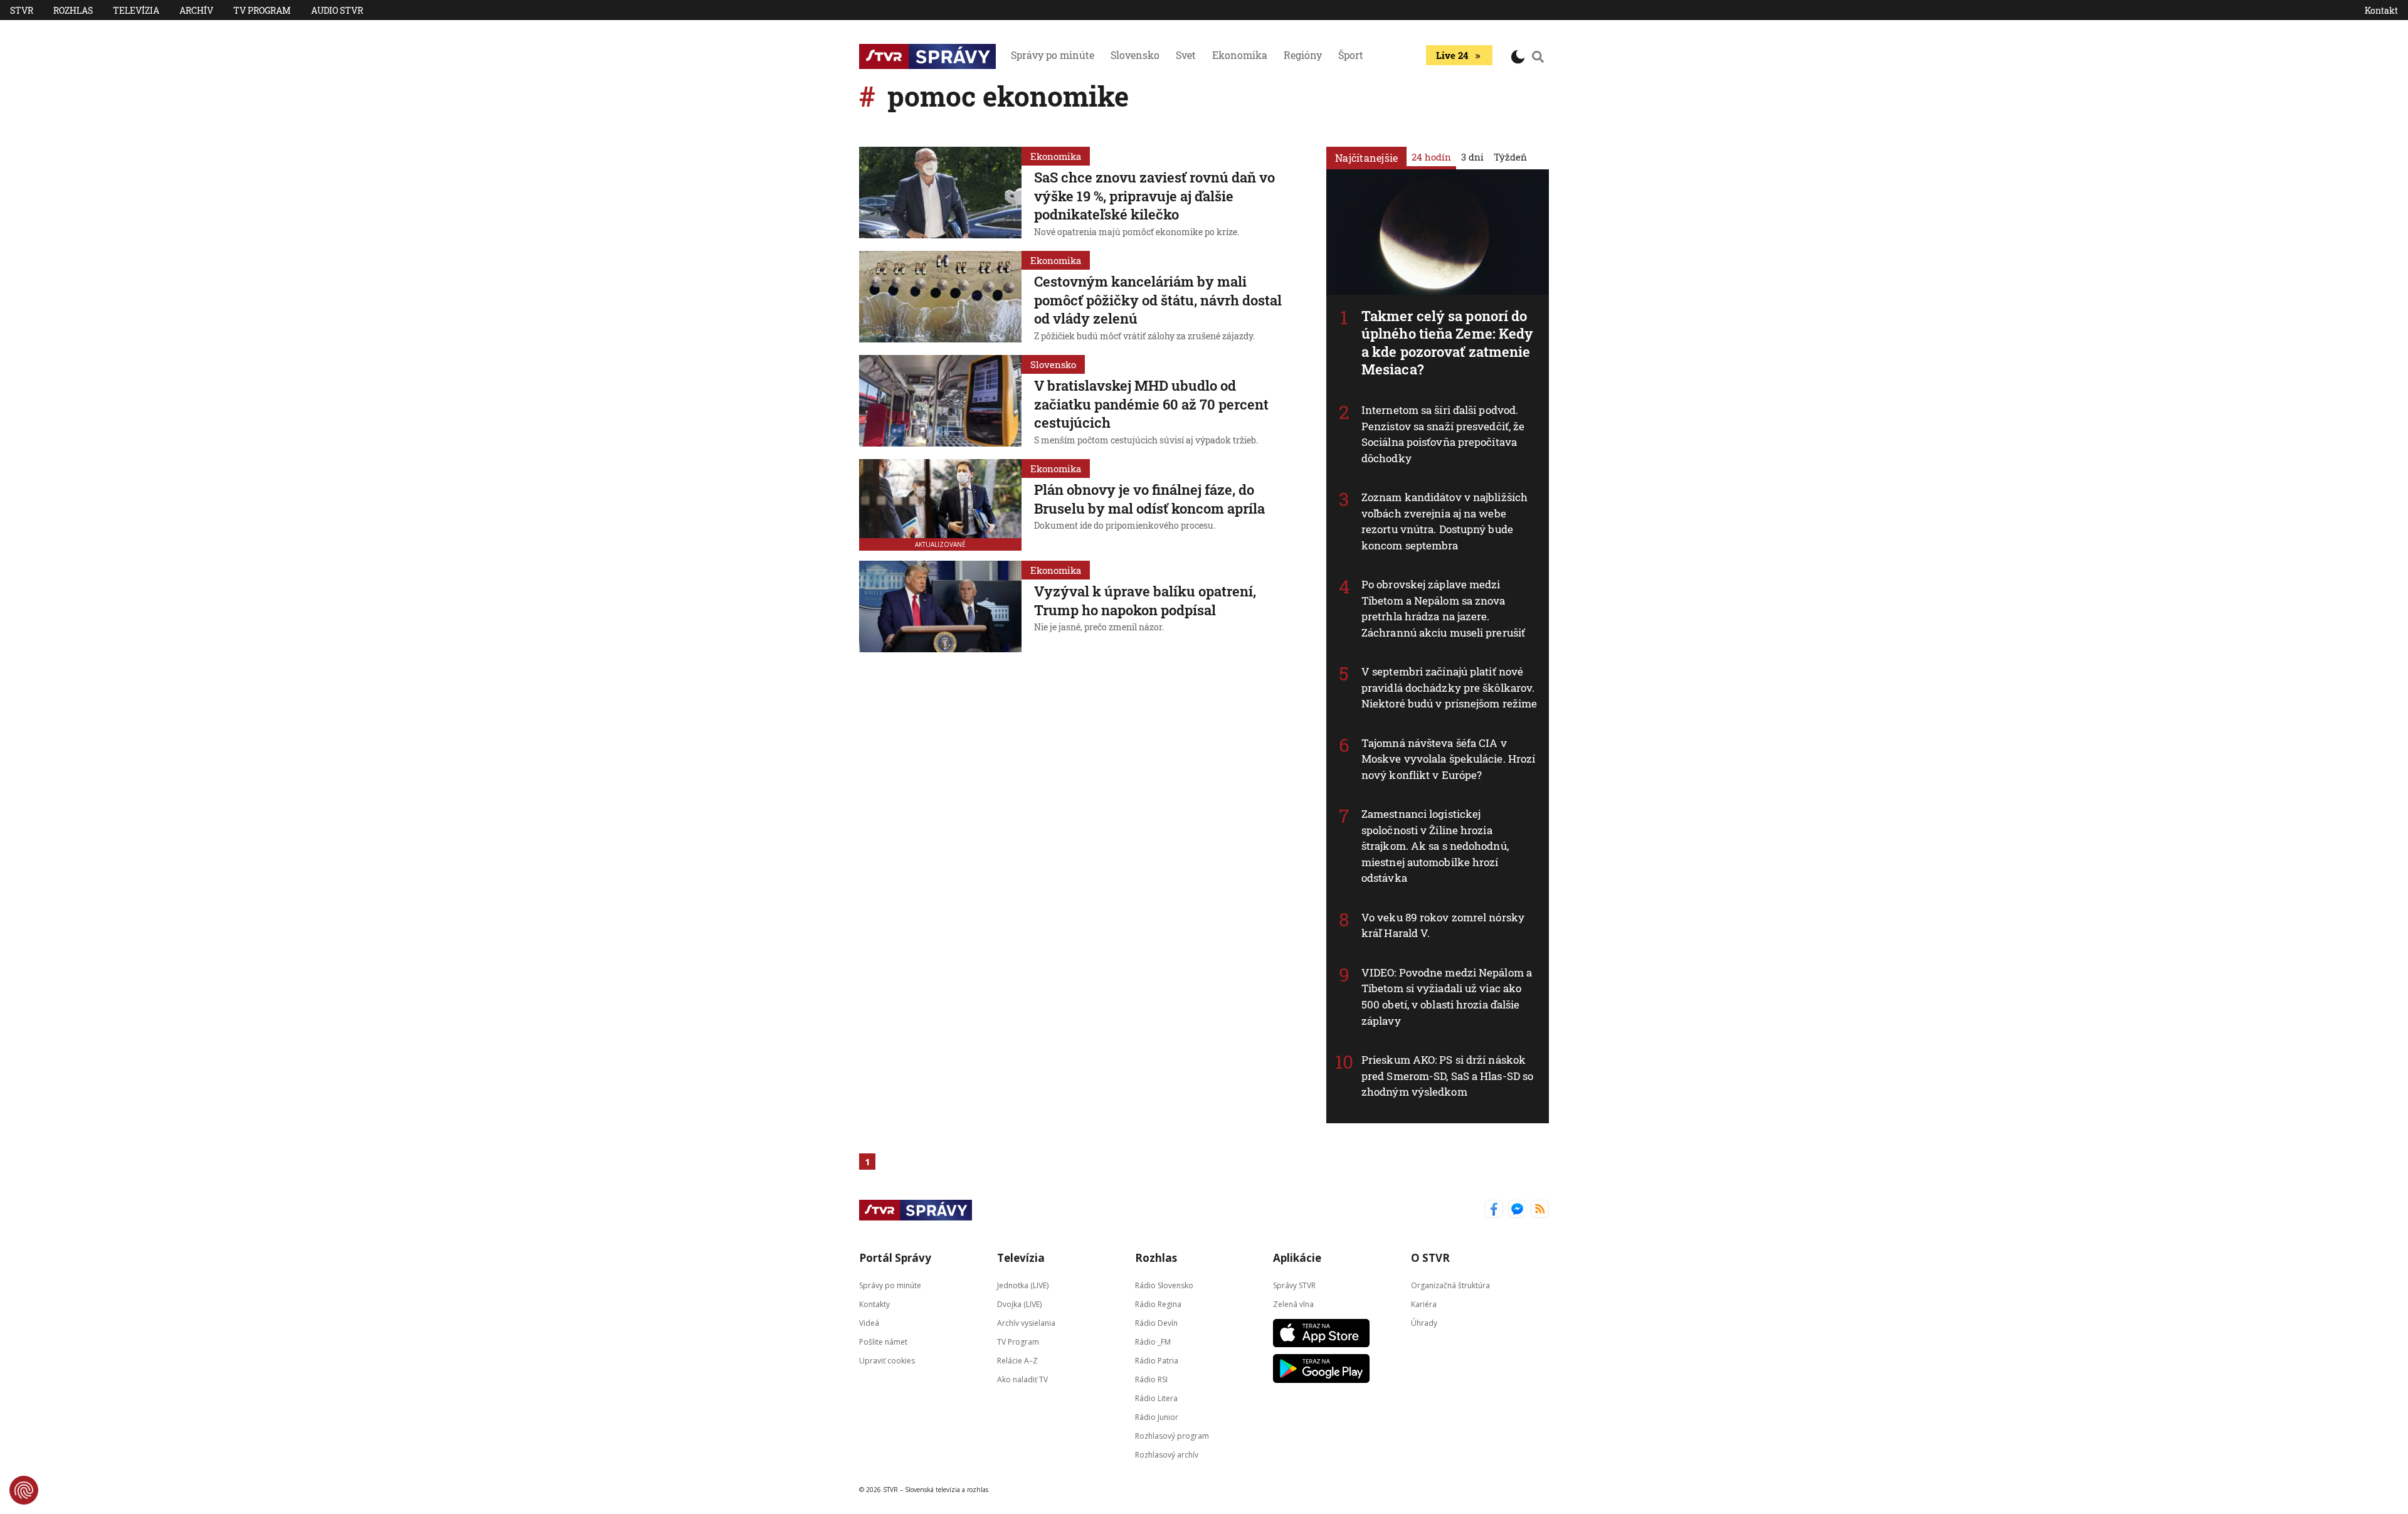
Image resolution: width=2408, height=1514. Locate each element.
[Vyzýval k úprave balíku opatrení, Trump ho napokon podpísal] (940, 606)
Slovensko (1135, 55)
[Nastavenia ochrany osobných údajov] (24, 1490)
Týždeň (1510, 157)
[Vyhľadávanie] (1538, 56)
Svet (1186, 55)
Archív (196, 10)
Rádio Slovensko (1164, 1285)
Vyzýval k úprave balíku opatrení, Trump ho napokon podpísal (1145, 601)
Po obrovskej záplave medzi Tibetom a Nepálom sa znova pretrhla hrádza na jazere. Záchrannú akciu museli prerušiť (1443, 608)
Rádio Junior (1157, 1416)
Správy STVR (1294, 1285)
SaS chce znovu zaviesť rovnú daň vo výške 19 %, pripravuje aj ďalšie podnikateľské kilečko (1154, 196)
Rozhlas (73, 10)
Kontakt (2381, 10)
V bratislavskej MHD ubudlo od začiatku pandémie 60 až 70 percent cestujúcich (1151, 404)
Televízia (136, 10)
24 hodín (1431, 157)
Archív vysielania (1026, 1322)
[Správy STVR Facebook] (1494, 1210)
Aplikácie (1297, 1258)
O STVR (1430, 1258)
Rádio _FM (1153, 1341)
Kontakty (874, 1304)
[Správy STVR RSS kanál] (1540, 1210)
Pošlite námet (883, 1341)
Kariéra (1424, 1304)
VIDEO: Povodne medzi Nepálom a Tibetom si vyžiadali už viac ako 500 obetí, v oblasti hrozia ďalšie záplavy (1447, 997)
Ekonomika (1240, 55)
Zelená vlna (1293, 1304)
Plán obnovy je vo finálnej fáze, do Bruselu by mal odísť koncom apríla (1149, 499)
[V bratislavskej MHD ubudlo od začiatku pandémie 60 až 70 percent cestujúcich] (940, 402)
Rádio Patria (1157, 1360)
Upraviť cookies (887, 1360)
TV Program (262, 10)
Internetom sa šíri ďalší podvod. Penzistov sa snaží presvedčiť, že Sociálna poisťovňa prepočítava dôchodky (1443, 434)
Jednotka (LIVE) (1023, 1285)
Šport (1351, 55)
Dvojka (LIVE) (1019, 1304)
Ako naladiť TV (1022, 1379)
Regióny (1303, 55)
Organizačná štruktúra (1450, 1285)
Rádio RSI (1151, 1379)
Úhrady (1424, 1322)
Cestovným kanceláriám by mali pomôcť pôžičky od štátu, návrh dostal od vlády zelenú (1158, 300)
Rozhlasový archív (1167, 1454)
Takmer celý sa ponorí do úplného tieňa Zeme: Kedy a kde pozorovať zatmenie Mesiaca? (1447, 343)
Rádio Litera (1156, 1398)
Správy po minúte (1053, 55)
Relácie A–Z (1017, 1360)
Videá (869, 1322)
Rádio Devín (1156, 1322)
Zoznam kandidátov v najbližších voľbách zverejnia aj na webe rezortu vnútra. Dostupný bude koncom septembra (1444, 521)
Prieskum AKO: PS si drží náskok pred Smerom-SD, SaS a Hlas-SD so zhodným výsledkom (1447, 1076)
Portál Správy (895, 1258)
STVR (22, 10)
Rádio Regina (1158, 1304)
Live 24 (1452, 55)
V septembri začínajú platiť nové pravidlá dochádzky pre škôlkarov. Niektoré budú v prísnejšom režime (1449, 687)
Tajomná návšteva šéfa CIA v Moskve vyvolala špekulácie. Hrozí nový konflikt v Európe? (1448, 759)
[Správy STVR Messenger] (1517, 1210)
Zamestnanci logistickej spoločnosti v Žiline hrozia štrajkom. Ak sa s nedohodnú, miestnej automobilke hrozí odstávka (1435, 846)
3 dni (1472, 157)
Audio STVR (337, 10)
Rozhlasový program (1172, 1435)
